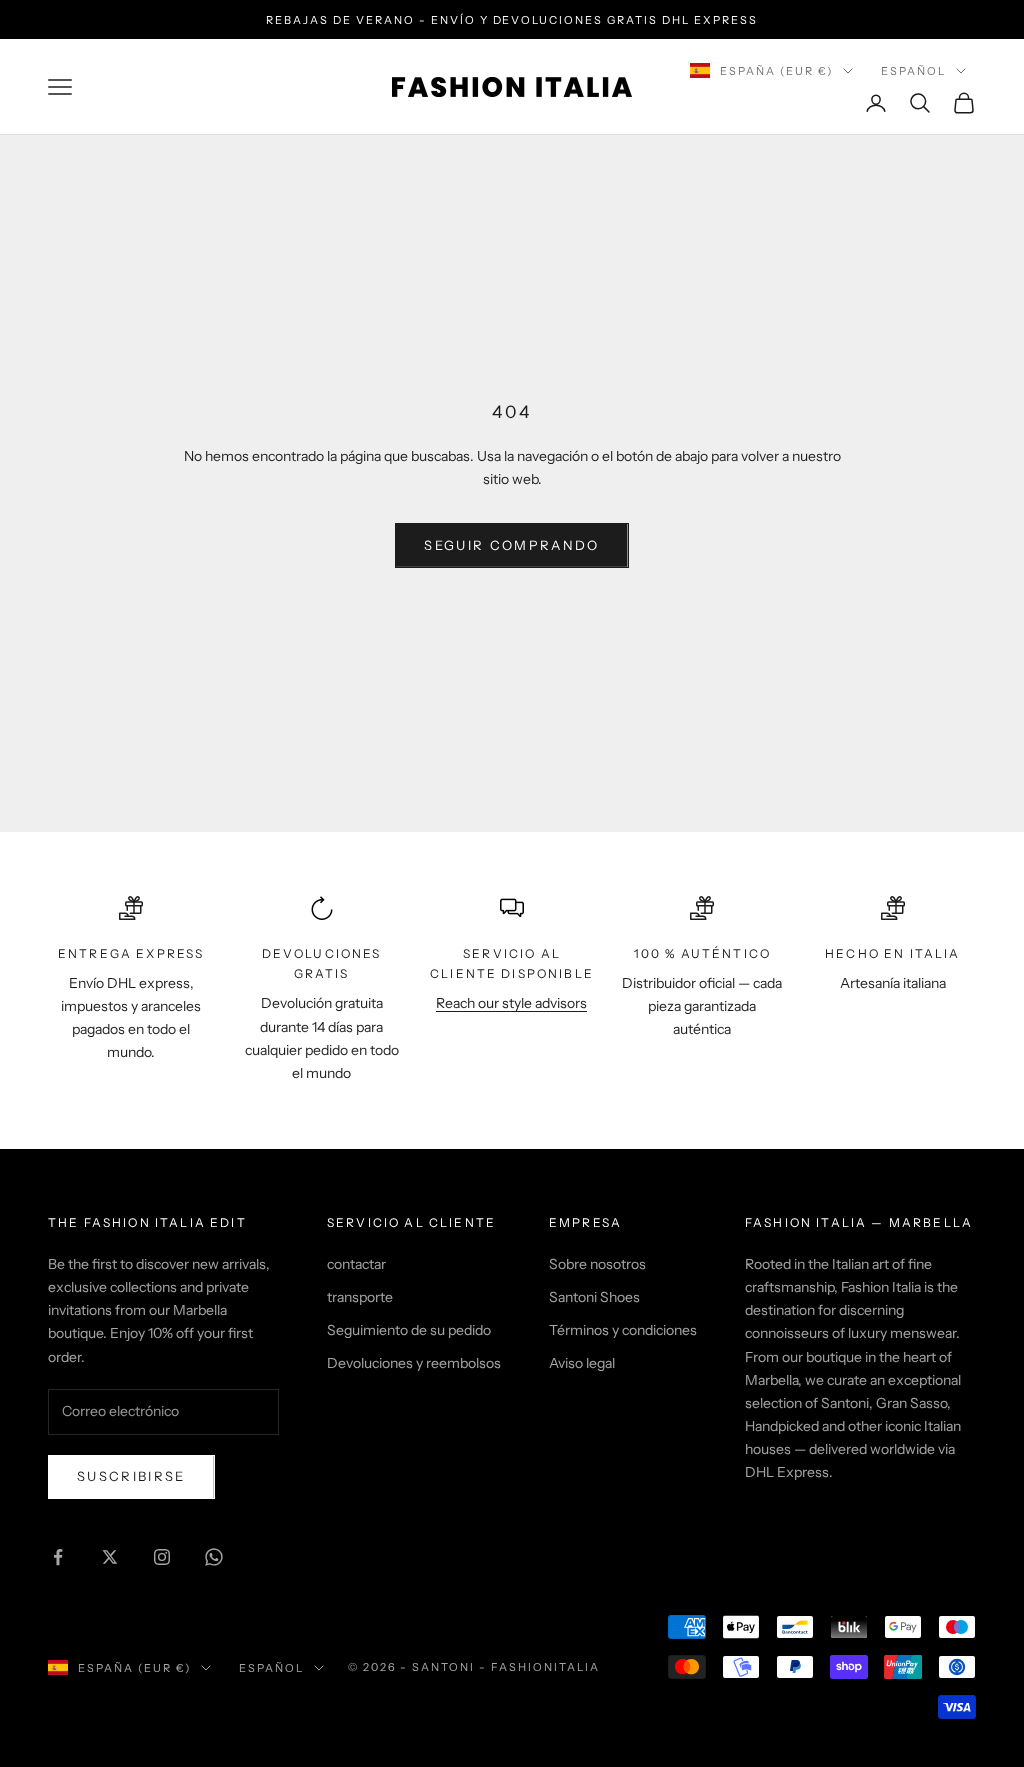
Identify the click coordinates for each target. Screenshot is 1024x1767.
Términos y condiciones (623, 1330)
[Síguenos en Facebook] (58, 1557)
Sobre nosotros (597, 1264)
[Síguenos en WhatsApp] (214, 1557)
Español (913, 71)
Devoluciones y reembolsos (414, 1363)
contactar (356, 1264)
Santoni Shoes (594, 1297)
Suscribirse (131, 1476)
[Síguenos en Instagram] (162, 1557)
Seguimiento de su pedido (409, 1330)
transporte (360, 1297)
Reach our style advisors (511, 1003)
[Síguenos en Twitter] (110, 1557)
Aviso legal (582, 1363)
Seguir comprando (511, 545)
